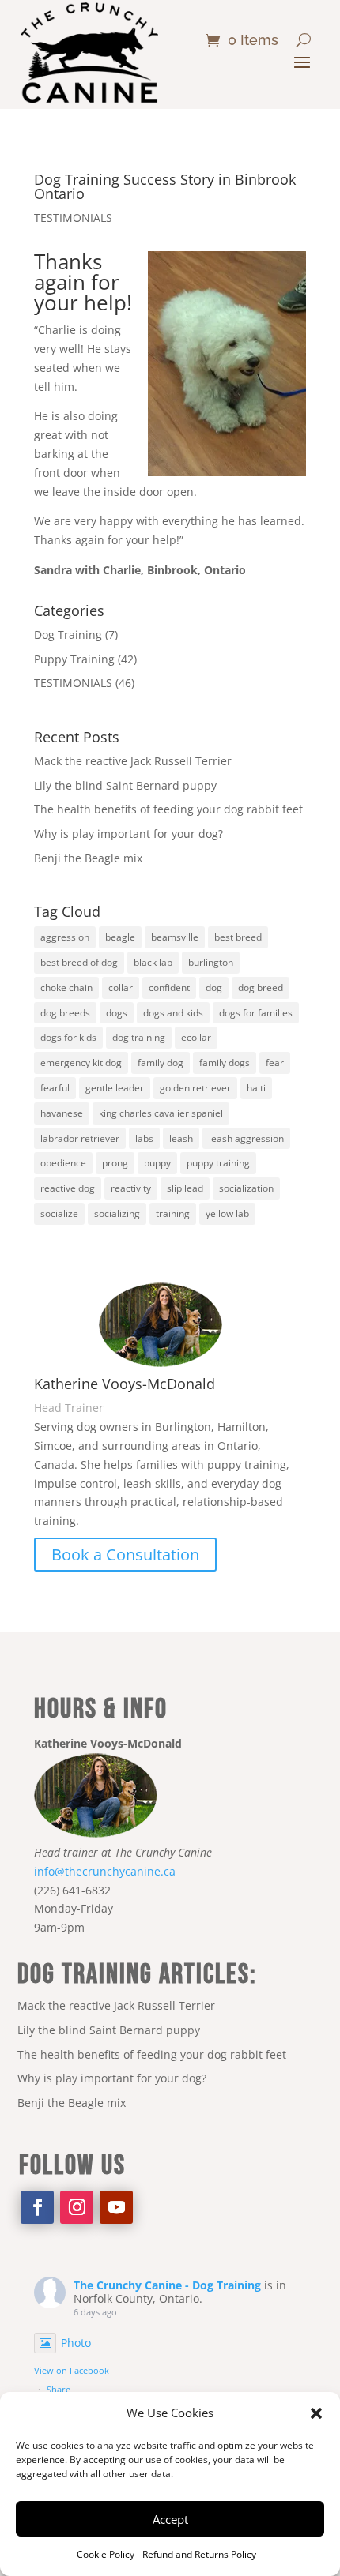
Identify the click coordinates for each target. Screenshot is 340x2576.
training (173, 1213)
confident (169, 988)
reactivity (131, 1188)
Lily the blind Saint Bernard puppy (125, 785)
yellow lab (227, 1213)
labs (144, 1138)
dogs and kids (173, 1013)
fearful (55, 1088)
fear (275, 1063)
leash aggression (246, 1138)
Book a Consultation (125, 1555)
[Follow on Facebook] (37, 2207)
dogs (117, 1013)
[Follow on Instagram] (77, 2207)
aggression (65, 937)
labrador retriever (80, 1138)
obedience (63, 1163)
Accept (170, 2519)
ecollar (196, 1037)
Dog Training (68, 635)
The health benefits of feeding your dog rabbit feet (168, 809)
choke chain (66, 988)
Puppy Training (74, 659)
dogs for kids (68, 1037)
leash (181, 1138)
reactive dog (68, 1188)
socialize (59, 1213)
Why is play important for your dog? (128, 834)
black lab (153, 962)
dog (214, 988)
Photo (76, 2343)
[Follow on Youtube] (116, 2207)
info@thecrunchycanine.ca (105, 1871)
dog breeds (65, 1013)
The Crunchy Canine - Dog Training (167, 2285)
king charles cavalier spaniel (161, 1113)
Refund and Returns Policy (199, 2554)
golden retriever (195, 1088)
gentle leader (115, 1088)
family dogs (225, 1063)
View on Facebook (72, 2370)
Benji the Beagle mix (88, 858)
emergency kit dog (81, 1063)
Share (59, 2389)
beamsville (175, 937)
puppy (157, 1163)
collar (121, 988)
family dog (161, 1063)
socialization (246, 1188)
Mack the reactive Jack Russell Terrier (133, 761)
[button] (316, 2413)
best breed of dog (79, 962)
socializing (117, 1213)
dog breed (261, 988)
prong (115, 1163)
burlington (211, 962)
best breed (238, 937)
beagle (120, 937)
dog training (139, 1037)
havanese (62, 1113)
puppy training (218, 1163)
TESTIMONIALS (73, 218)
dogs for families (256, 1013)
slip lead (185, 1188)
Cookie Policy (106, 2554)
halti (256, 1088)
